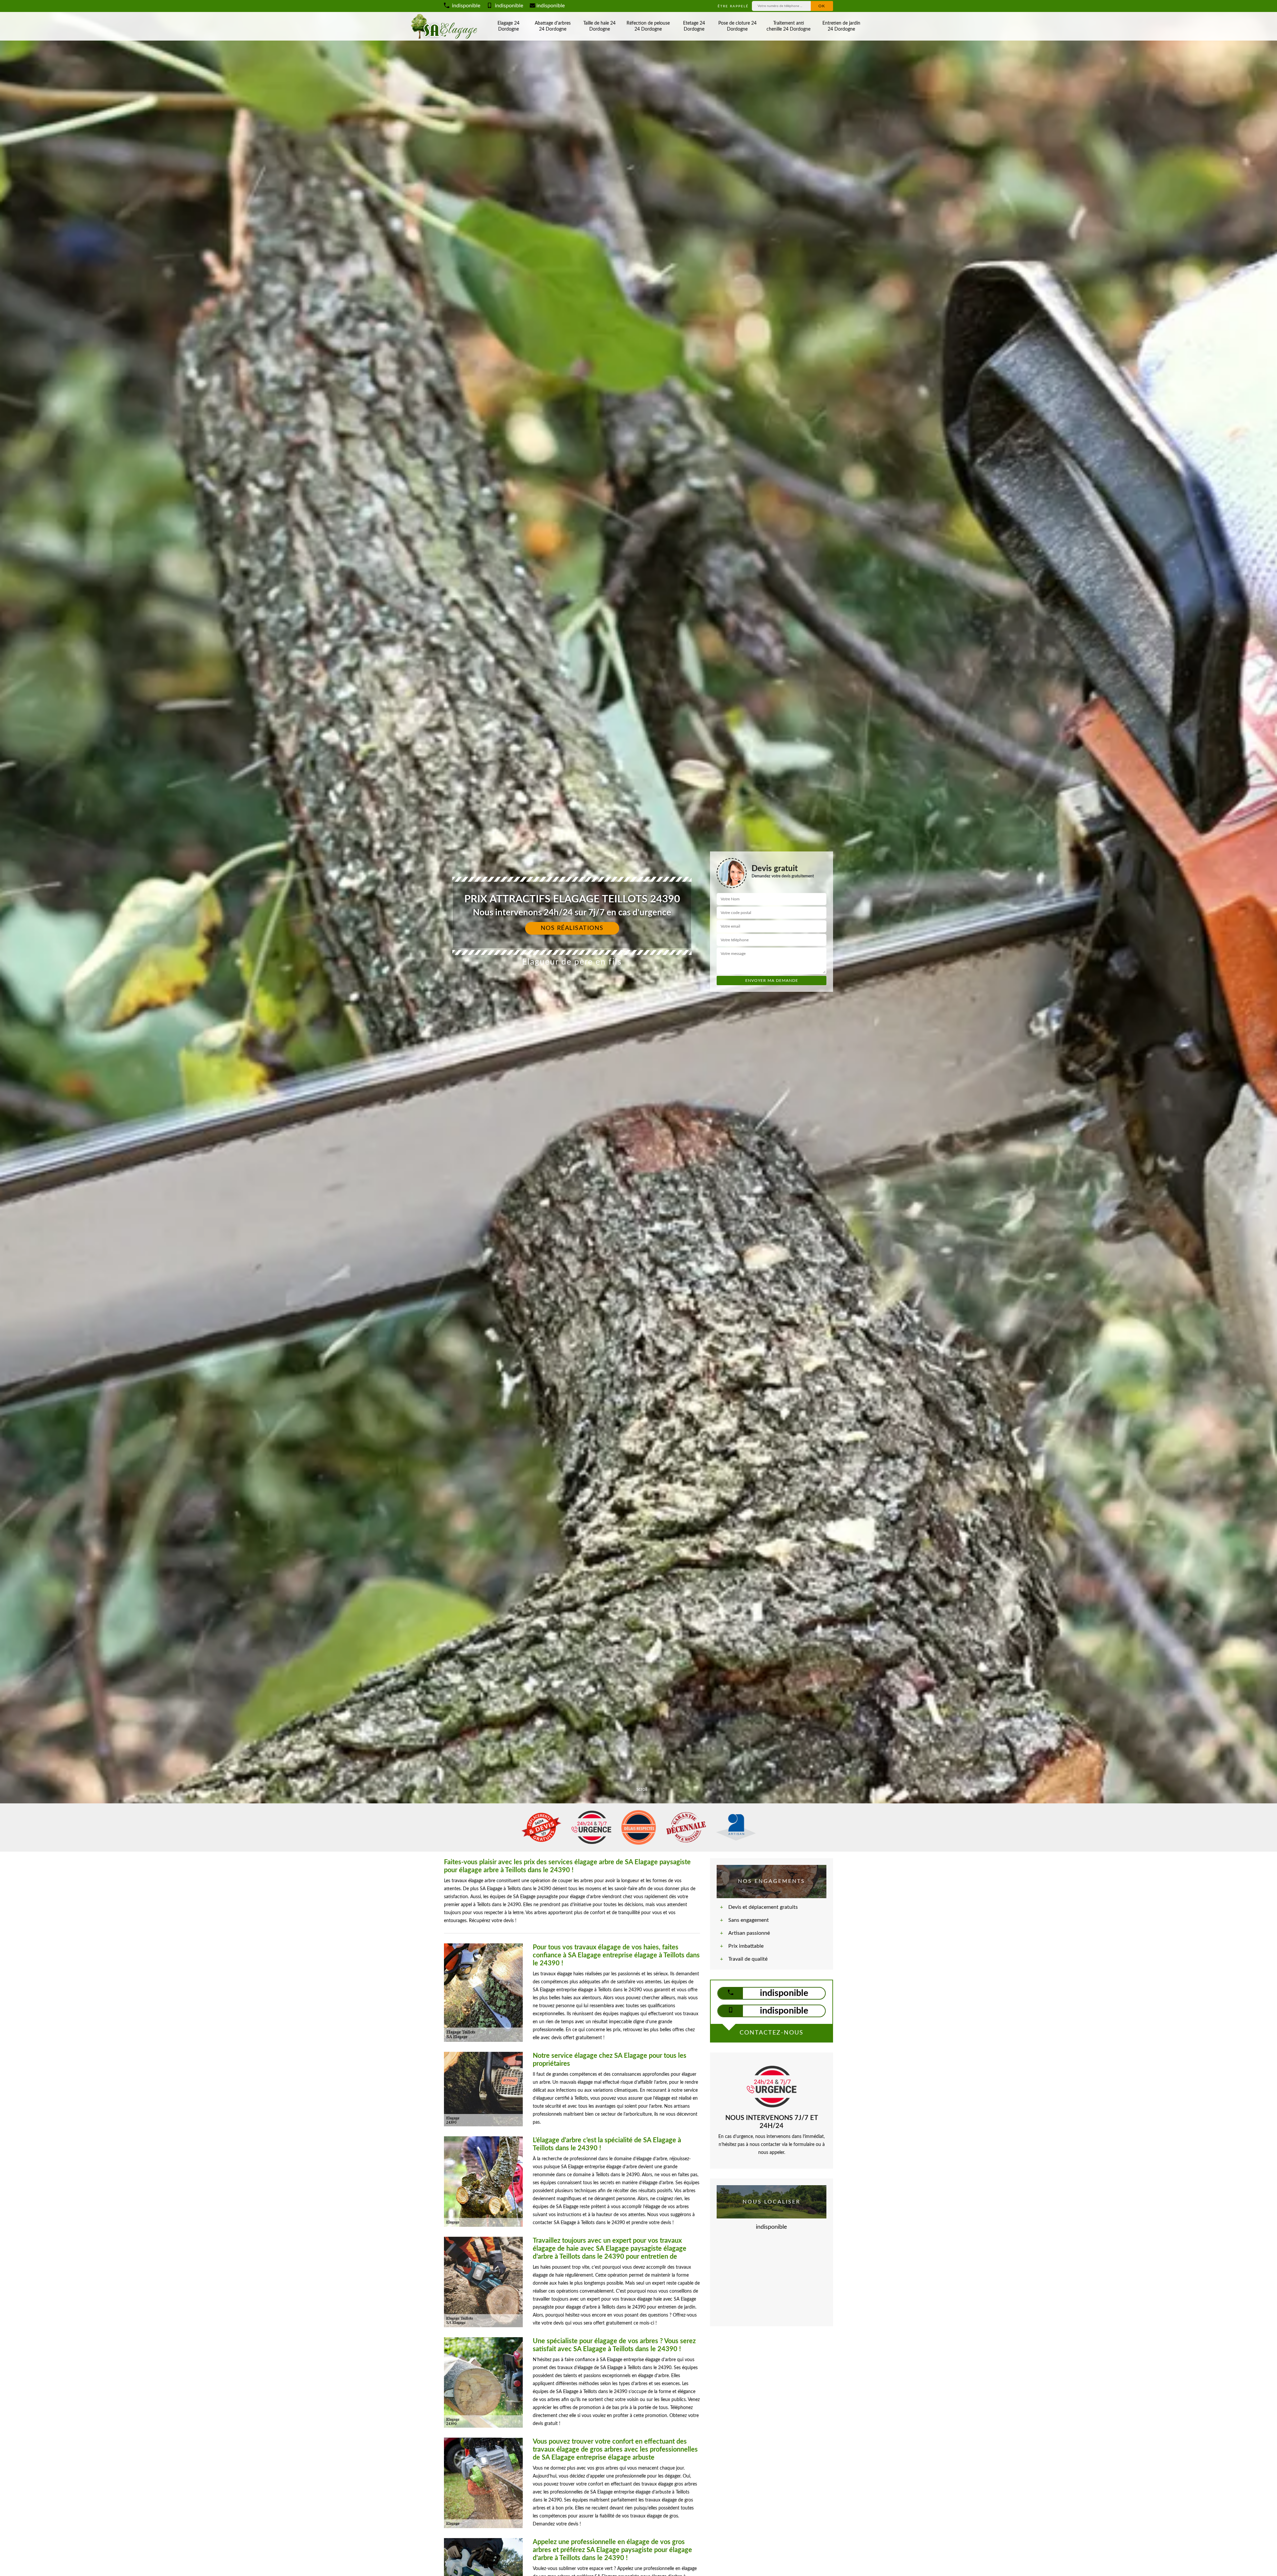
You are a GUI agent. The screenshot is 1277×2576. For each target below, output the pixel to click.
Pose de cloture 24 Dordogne (737, 26)
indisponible (465, 6)
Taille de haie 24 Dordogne (599, 26)
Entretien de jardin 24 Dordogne (841, 26)
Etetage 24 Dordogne (694, 26)
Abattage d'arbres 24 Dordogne (553, 26)
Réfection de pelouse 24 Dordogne (648, 26)
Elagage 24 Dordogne (508, 26)
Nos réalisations (572, 928)
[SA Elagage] (445, 26)
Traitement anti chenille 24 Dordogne (788, 26)
